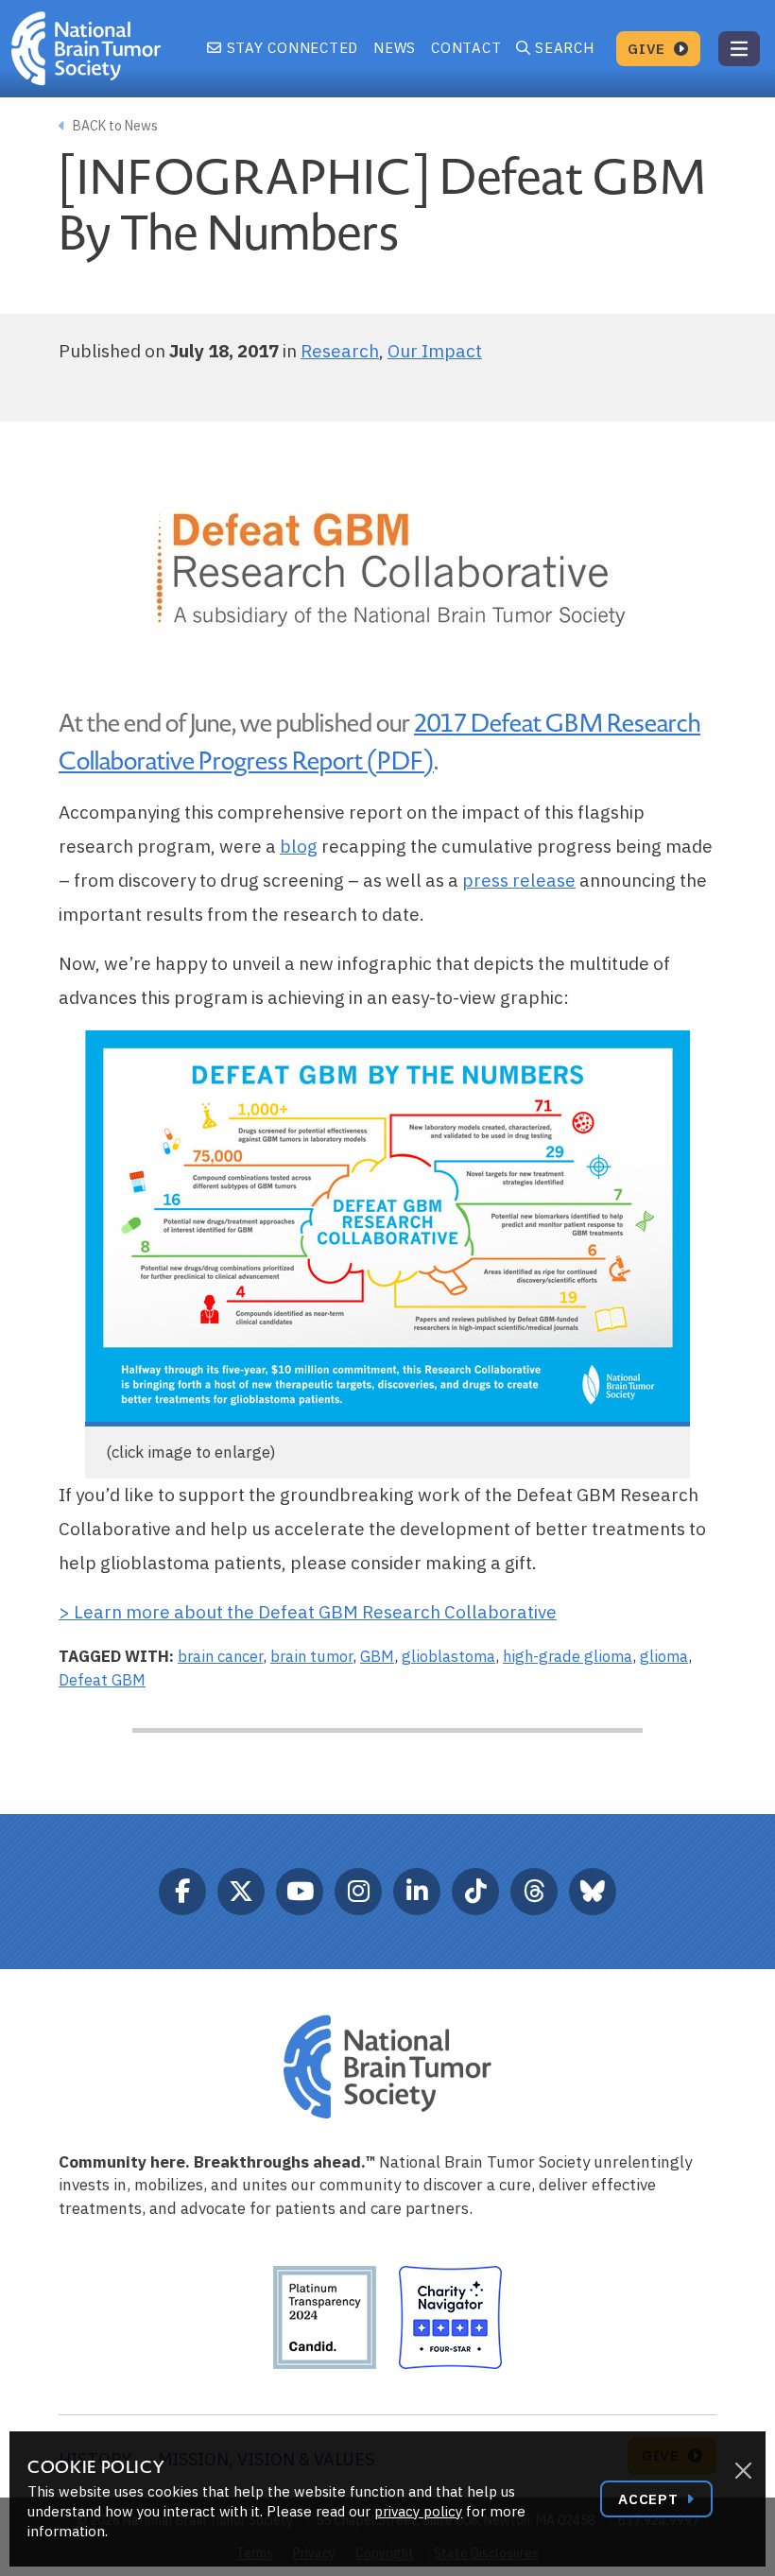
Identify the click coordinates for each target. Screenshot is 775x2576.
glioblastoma (448, 1656)
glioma (664, 1656)
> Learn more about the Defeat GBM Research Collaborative (308, 1612)
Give (649, 49)
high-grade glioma (568, 1656)
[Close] (743, 2471)
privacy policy (418, 2511)
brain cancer (220, 1656)
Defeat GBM (102, 1680)
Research (340, 351)
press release (519, 880)
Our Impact (435, 351)
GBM (377, 1656)
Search (565, 48)
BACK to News (114, 126)
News (395, 48)
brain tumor (311, 1656)
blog (299, 846)
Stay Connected (290, 48)
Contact (466, 48)
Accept (650, 2499)
